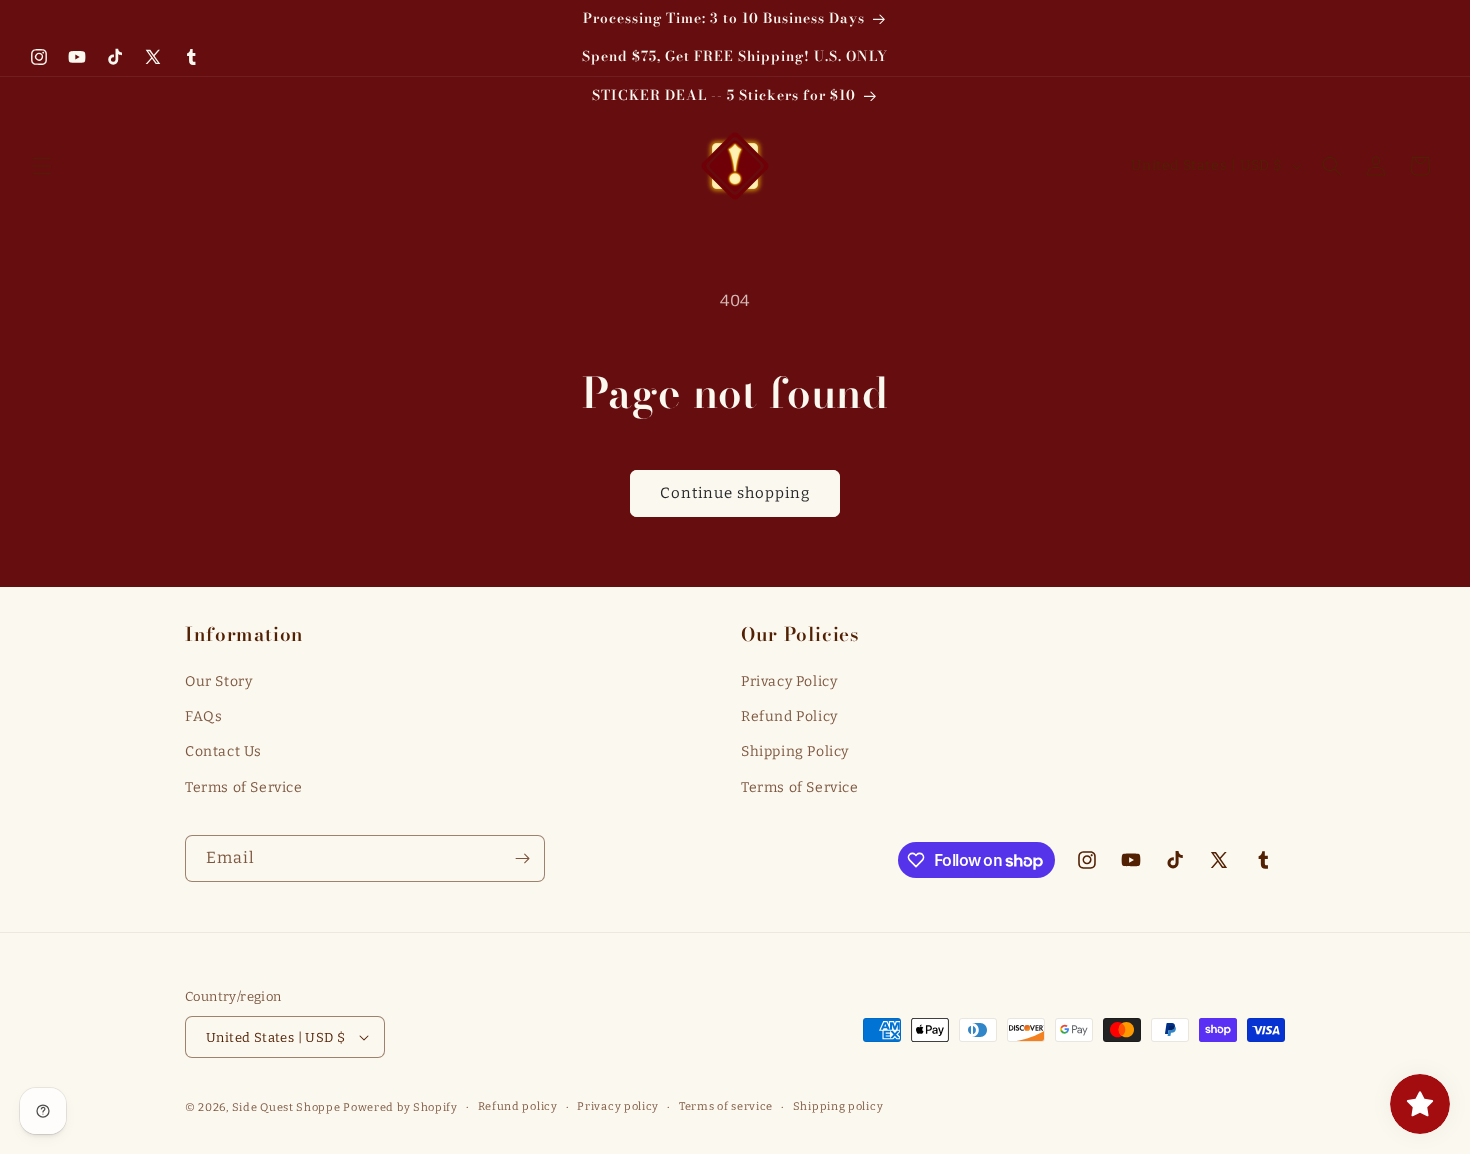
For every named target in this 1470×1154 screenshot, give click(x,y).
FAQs (203, 716)
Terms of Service (244, 787)
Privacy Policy (789, 681)
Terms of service (726, 1106)
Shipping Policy (795, 751)
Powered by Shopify (400, 1107)
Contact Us (223, 751)
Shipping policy (838, 1106)
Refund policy (518, 1106)
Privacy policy (618, 1106)
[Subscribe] (522, 858)
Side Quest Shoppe (286, 1107)
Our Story (218, 681)
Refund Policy (789, 716)
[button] (42, 166)
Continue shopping (735, 493)
